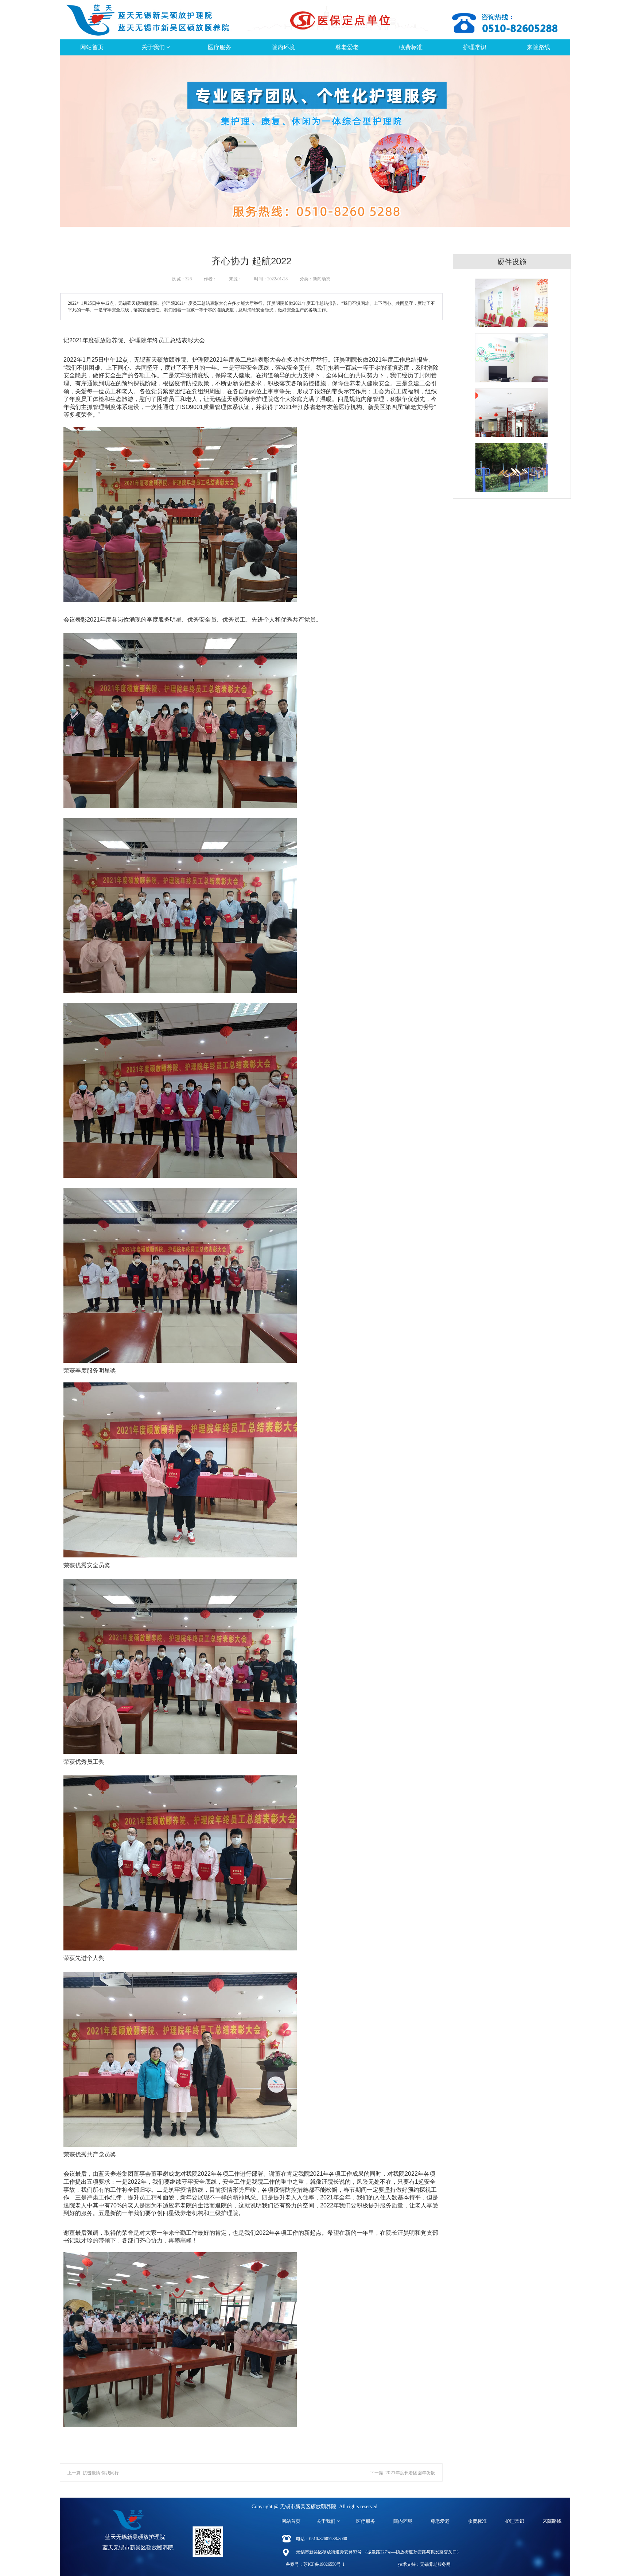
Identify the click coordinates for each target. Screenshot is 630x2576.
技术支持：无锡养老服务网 (424, 2564)
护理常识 (475, 47)
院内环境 (283, 47)
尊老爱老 (347, 47)
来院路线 (538, 47)
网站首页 (92, 47)
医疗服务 (219, 47)
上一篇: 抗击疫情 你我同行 (93, 2473)
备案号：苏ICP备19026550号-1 (315, 2564)
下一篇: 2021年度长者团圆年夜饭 (402, 2473)
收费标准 (411, 47)
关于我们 (154, 47)
